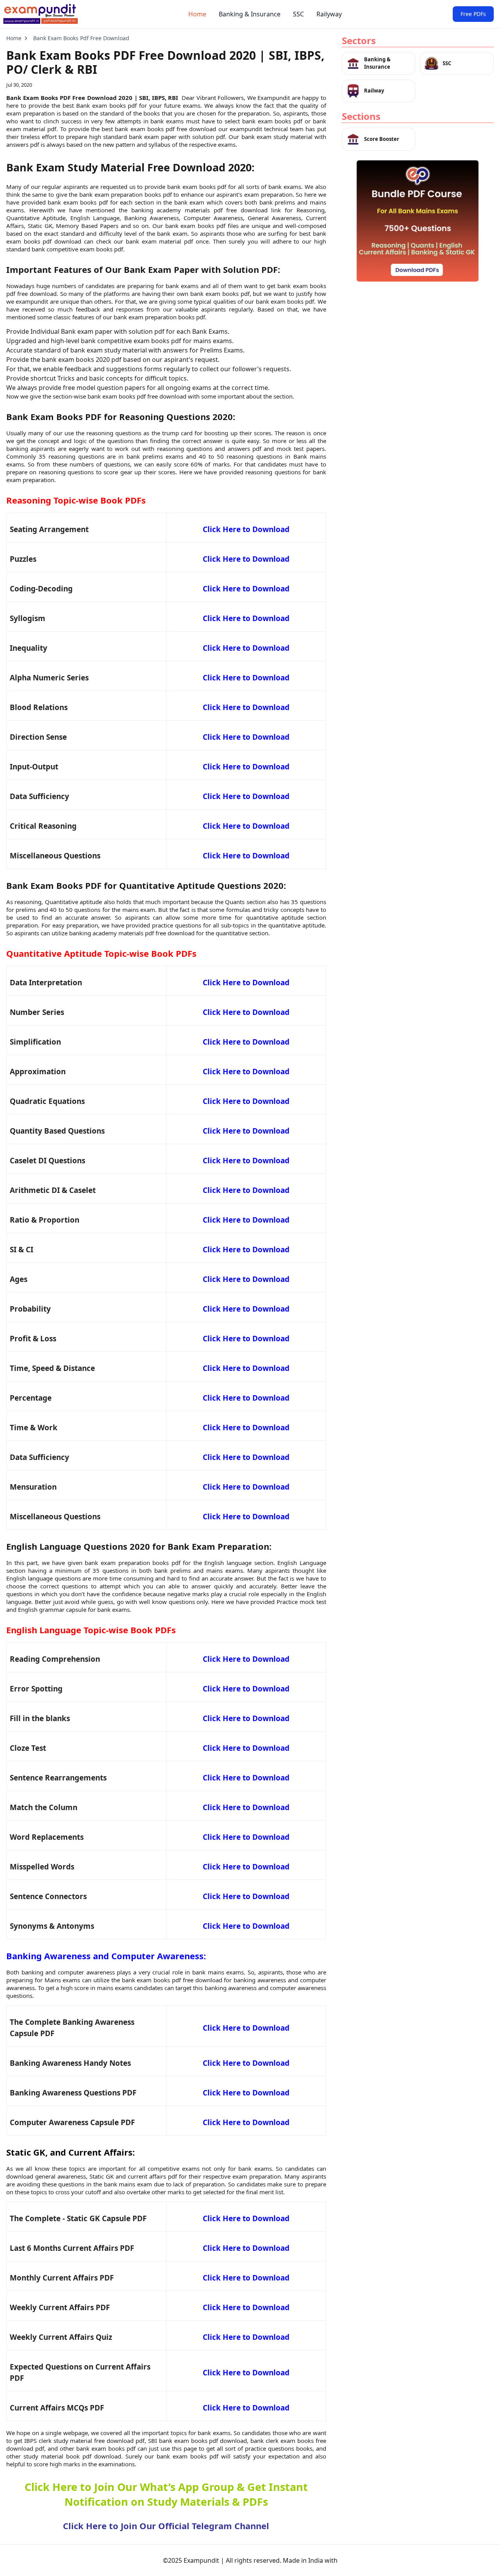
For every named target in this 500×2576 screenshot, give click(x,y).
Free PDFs (473, 14)
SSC (298, 14)
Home (197, 14)
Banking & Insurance (250, 14)
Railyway (329, 14)
